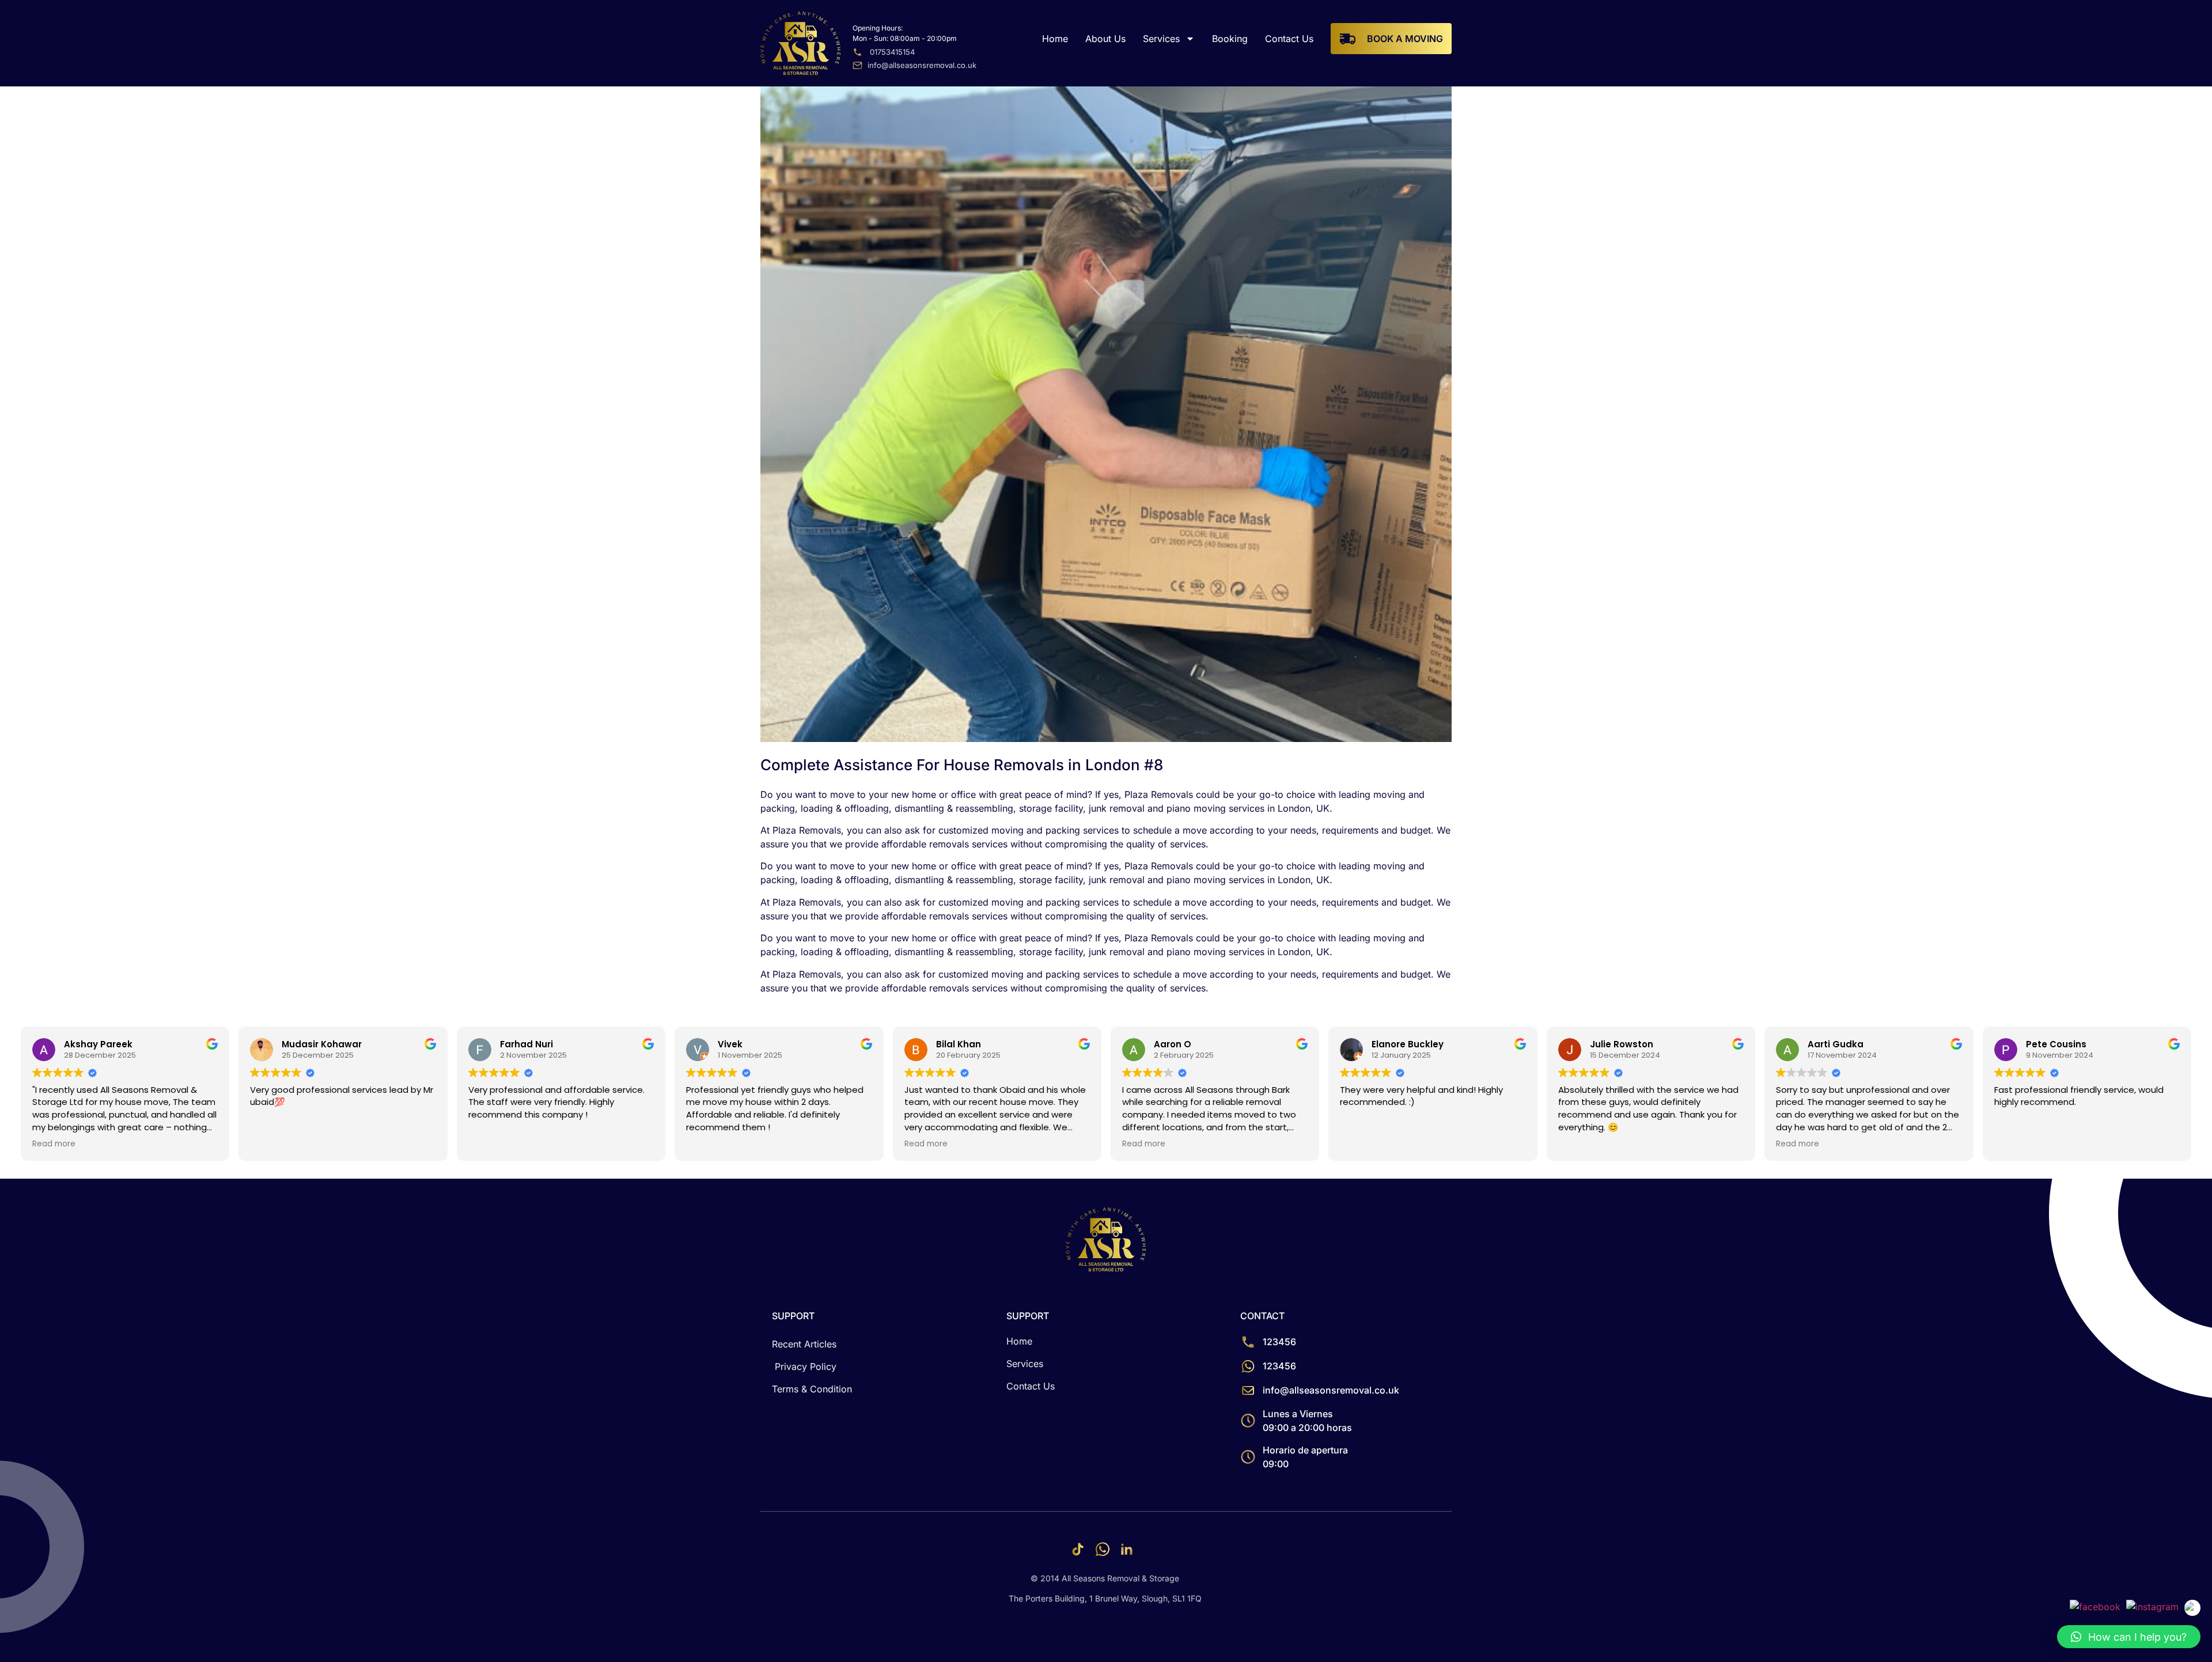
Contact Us (1289, 39)
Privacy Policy (806, 1366)
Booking (1230, 39)
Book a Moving (1405, 39)
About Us (1105, 39)
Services (1161, 39)
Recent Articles (804, 1344)
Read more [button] (54, 1144)
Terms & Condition (812, 1389)
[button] (2129, 1637)
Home (1055, 39)
